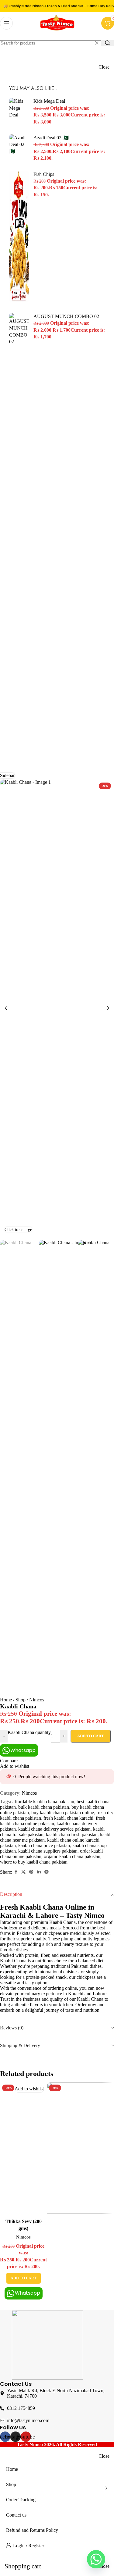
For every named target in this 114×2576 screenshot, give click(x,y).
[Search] (108, 43)
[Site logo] (57, 32)
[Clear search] (97, 43)
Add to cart (91, 1736)
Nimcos (23, 2237)
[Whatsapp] (96, 2559)
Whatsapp (28, 2293)
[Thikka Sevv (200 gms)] (23, 2149)
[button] (6, 1008)
